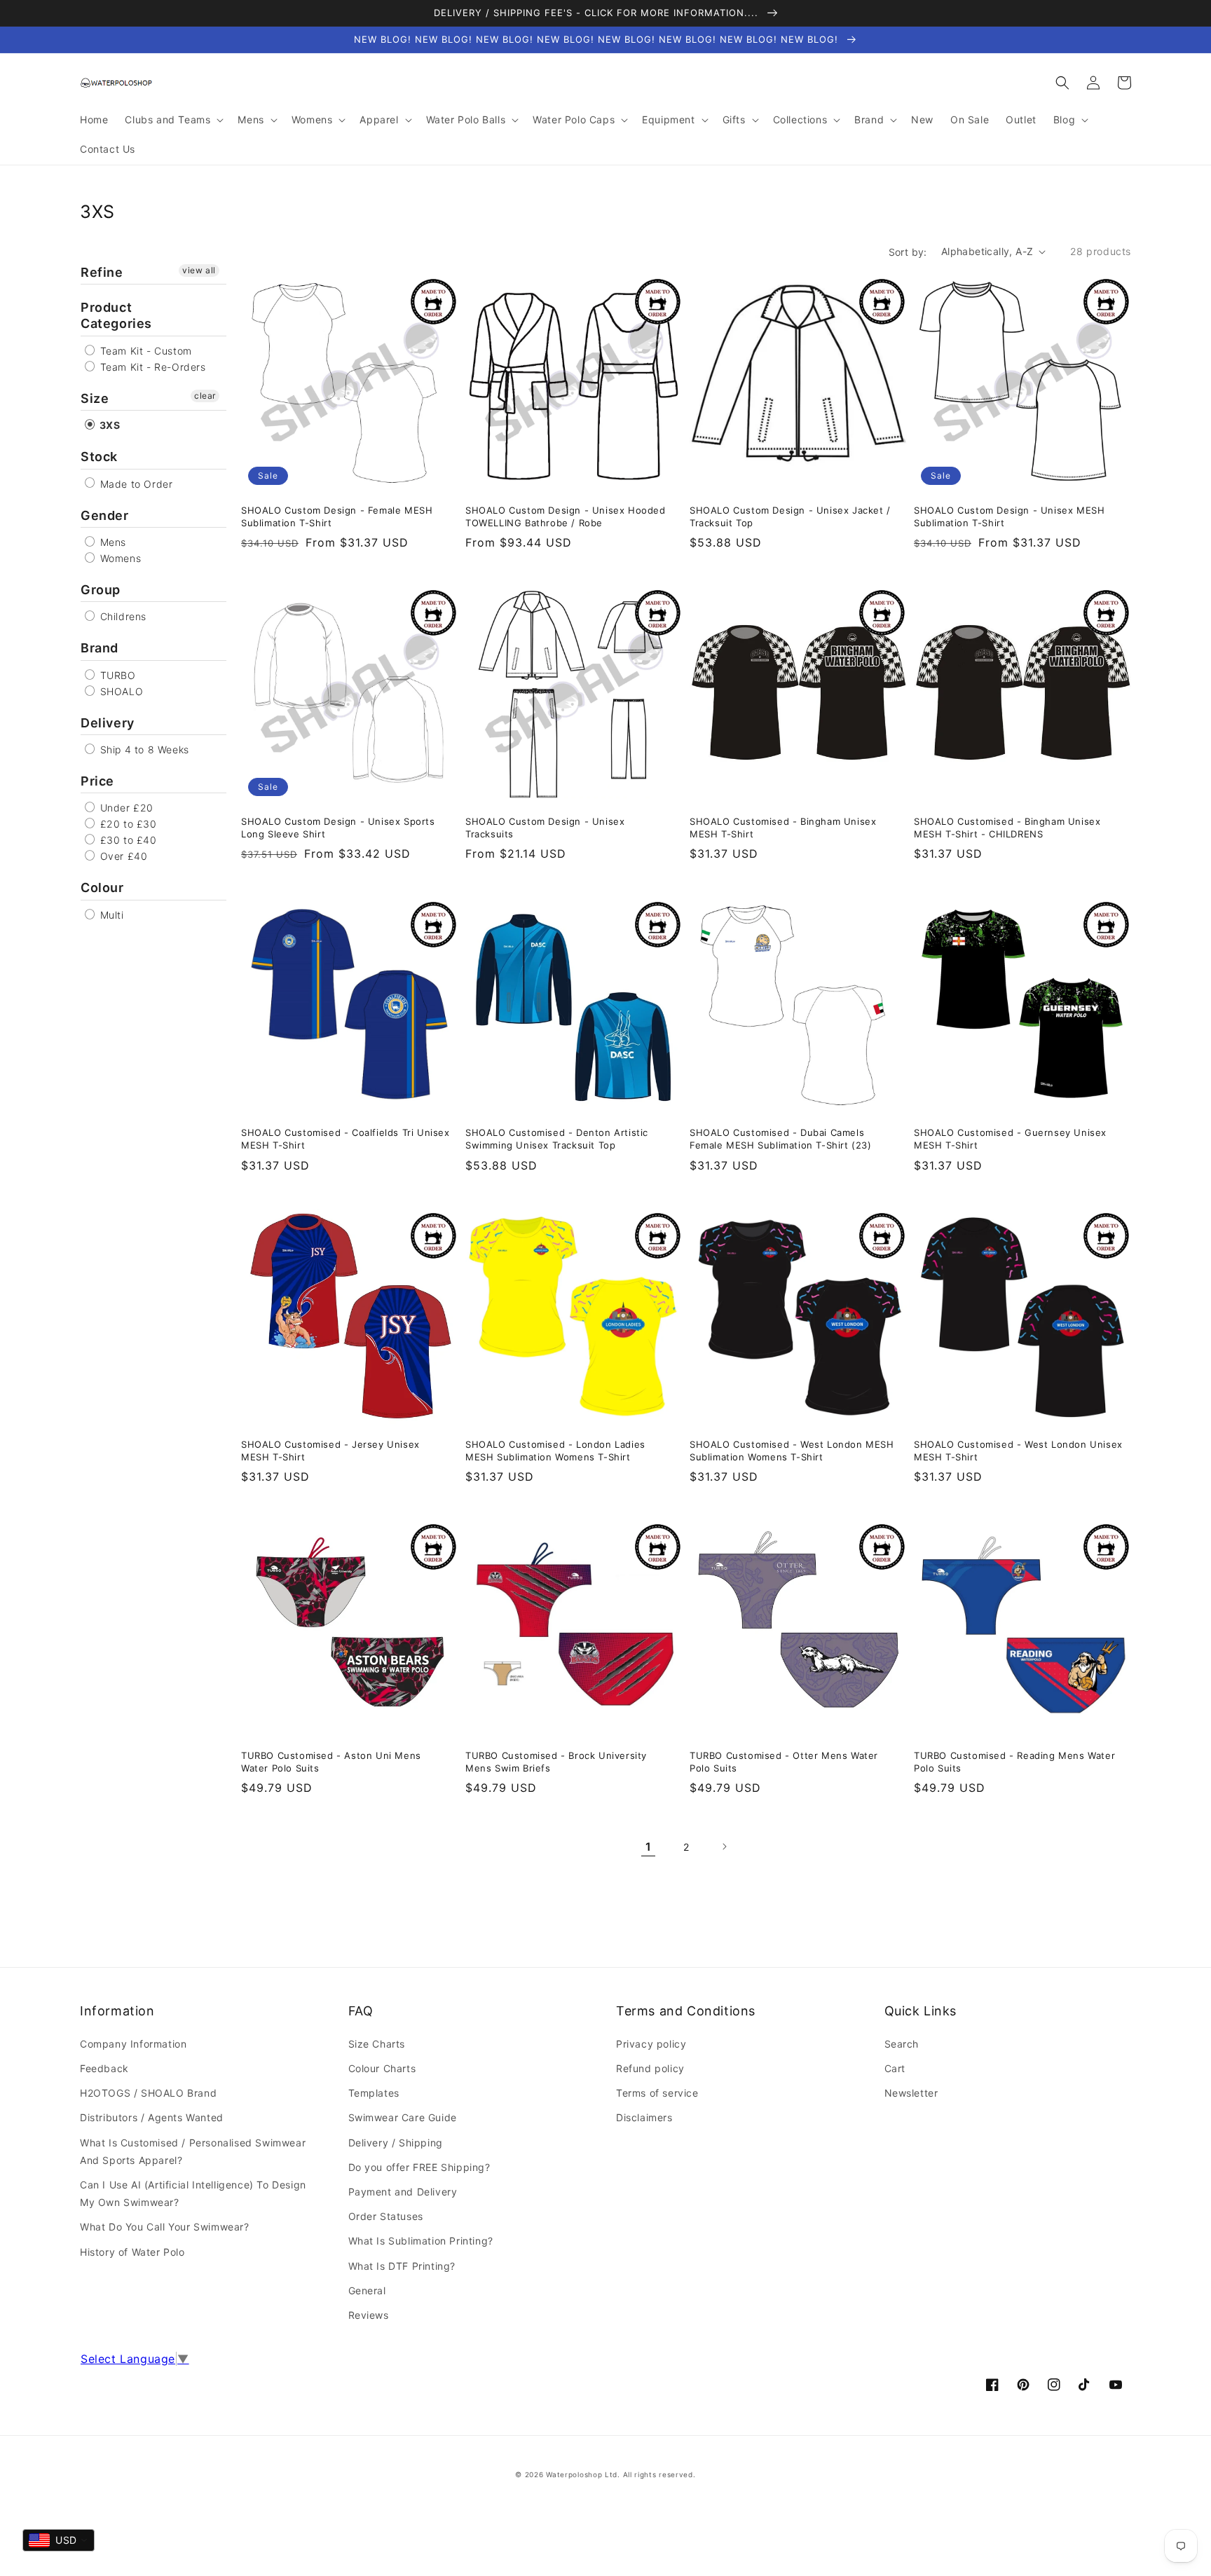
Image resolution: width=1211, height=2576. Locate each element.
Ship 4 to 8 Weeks (143, 749)
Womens (119, 558)
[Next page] (724, 1847)
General (367, 2290)
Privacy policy (651, 2044)
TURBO (116, 675)
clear (205, 396)
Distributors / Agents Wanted (152, 2117)
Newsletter (911, 2093)
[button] (1062, 83)
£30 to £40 (127, 840)
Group (101, 590)
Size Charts (377, 2044)
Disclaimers (644, 2117)
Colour (102, 888)
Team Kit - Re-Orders (151, 367)
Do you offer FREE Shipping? (419, 2167)
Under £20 (125, 808)
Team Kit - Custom (144, 351)
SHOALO (120, 691)
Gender (105, 515)
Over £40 (122, 856)
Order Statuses (386, 2216)
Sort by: (908, 252)
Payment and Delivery (403, 2192)
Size (95, 398)
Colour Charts (382, 2068)
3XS (108, 425)
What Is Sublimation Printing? (421, 2241)
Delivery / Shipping (396, 2143)
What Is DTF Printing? (402, 2266)
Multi (110, 915)
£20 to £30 (127, 824)
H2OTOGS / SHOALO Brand (148, 2093)
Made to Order (135, 484)
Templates (374, 2093)
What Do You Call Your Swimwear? (165, 2227)
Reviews (369, 2315)
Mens (111, 542)
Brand (100, 648)
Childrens (122, 616)
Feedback (104, 2068)
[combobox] (59, 2540)
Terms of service (657, 2093)
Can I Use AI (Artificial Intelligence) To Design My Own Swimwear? (193, 2193)
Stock (99, 457)
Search (902, 2044)
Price (97, 781)
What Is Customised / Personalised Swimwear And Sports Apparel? (193, 2151)
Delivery (108, 723)
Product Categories (116, 315)
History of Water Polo (132, 2252)
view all (199, 270)
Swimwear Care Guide (403, 2117)
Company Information (133, 2044)
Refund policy (650, 2068)
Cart (895, 2068)
